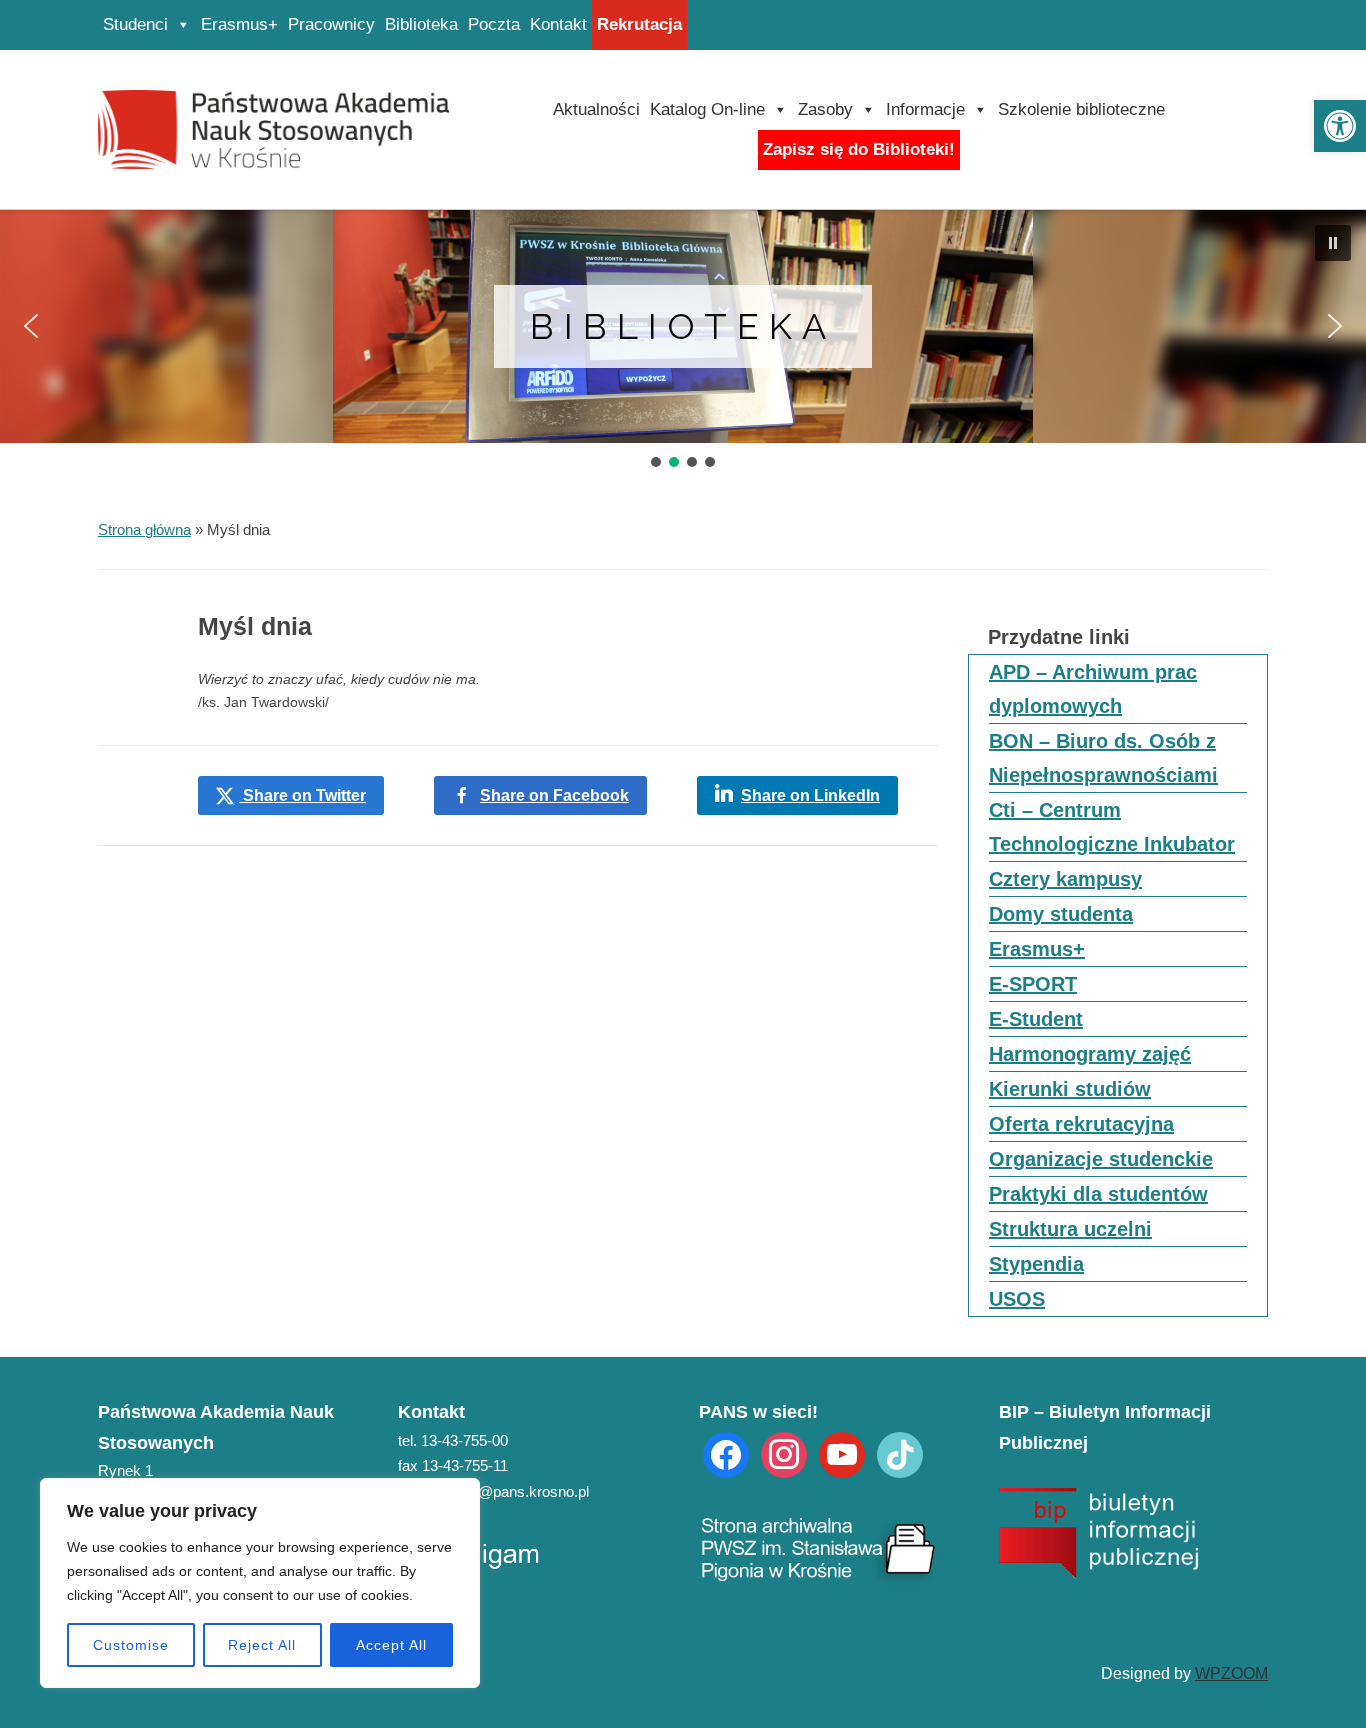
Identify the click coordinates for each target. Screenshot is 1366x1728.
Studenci (135, 24)
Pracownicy (331, 24)
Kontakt (558, 24)
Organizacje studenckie (1101, 1159)
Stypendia (1036, 1264)
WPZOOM (1231, 1673)
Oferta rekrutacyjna (1081, 1124)
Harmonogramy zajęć (1090, 1054)
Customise (131, 1645)
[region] (260, 1583)
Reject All (262, 1645)
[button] (1340, 126)
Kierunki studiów (1070, 1089)
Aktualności (596, 109)
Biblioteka (421, 24)
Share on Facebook (554, 795)
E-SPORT (1033, 984)
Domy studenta (1061, 914)
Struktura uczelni (1070, 1229)
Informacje (925, 109)
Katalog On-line (707, 109)
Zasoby (825, 109)
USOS (1017, 1299)
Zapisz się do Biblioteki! (859, 149)
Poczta (494, 24)
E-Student (1036, 1019)
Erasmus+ (239, 24)
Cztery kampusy (1065, 879)
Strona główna (144, 529)
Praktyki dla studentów (1098, 1194)
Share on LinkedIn (810, 795)
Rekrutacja (639, 24)
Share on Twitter (302, 795)
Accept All (391, 1645)
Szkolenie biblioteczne (1081, 109)
